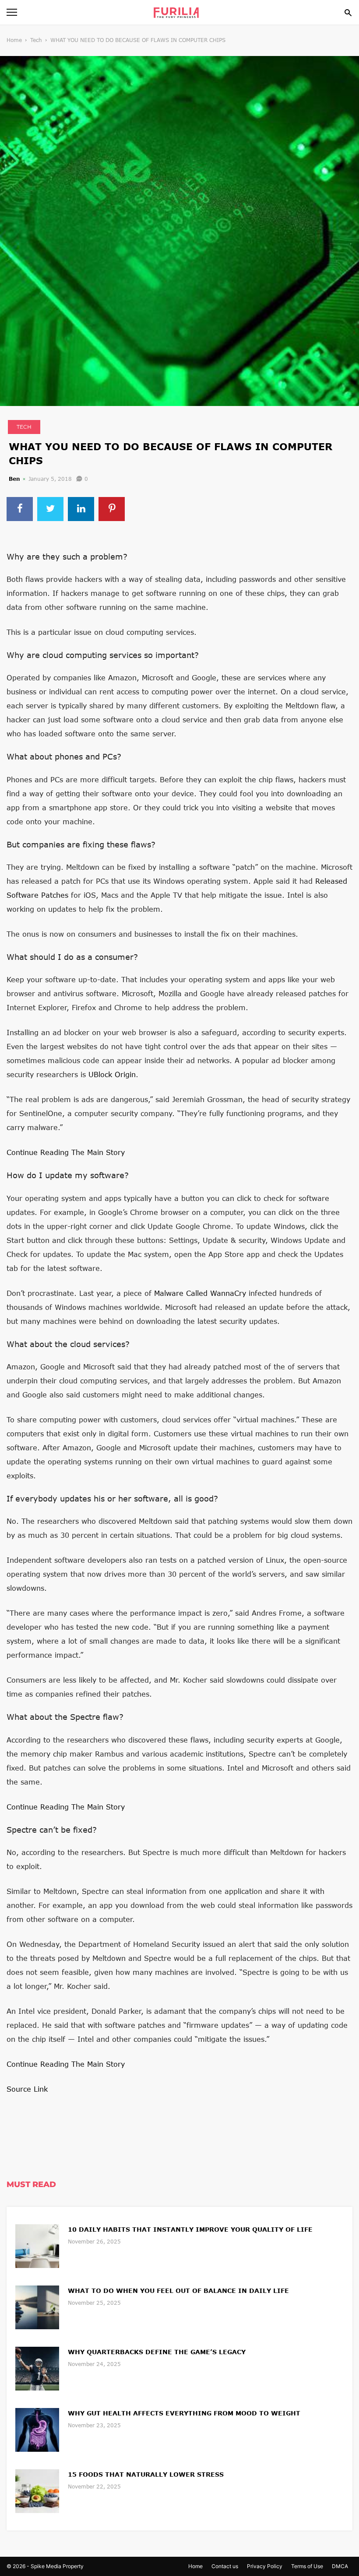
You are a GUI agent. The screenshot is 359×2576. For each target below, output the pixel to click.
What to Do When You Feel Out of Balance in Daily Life (178, 2291)
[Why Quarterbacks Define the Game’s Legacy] (37, 2368)
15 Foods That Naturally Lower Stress (146, 2474)
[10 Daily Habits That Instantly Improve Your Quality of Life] (37, 2245)
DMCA (340, 2566)
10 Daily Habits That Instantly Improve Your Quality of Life (190, 2229)
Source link (27, 2089)
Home (14, 40)
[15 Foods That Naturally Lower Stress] (37, 2490)
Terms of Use (307, 2566)
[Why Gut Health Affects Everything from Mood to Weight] (37, 2429)
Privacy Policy (265, 2566)
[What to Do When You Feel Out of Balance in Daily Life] (37, 2306)
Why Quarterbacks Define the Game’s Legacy (157, 2352)
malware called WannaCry (200, 1293)
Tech (36, 40)
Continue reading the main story (66, 1152)
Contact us (225, 2566)
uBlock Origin (112, 1074)
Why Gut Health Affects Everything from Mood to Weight (184, 2413)
